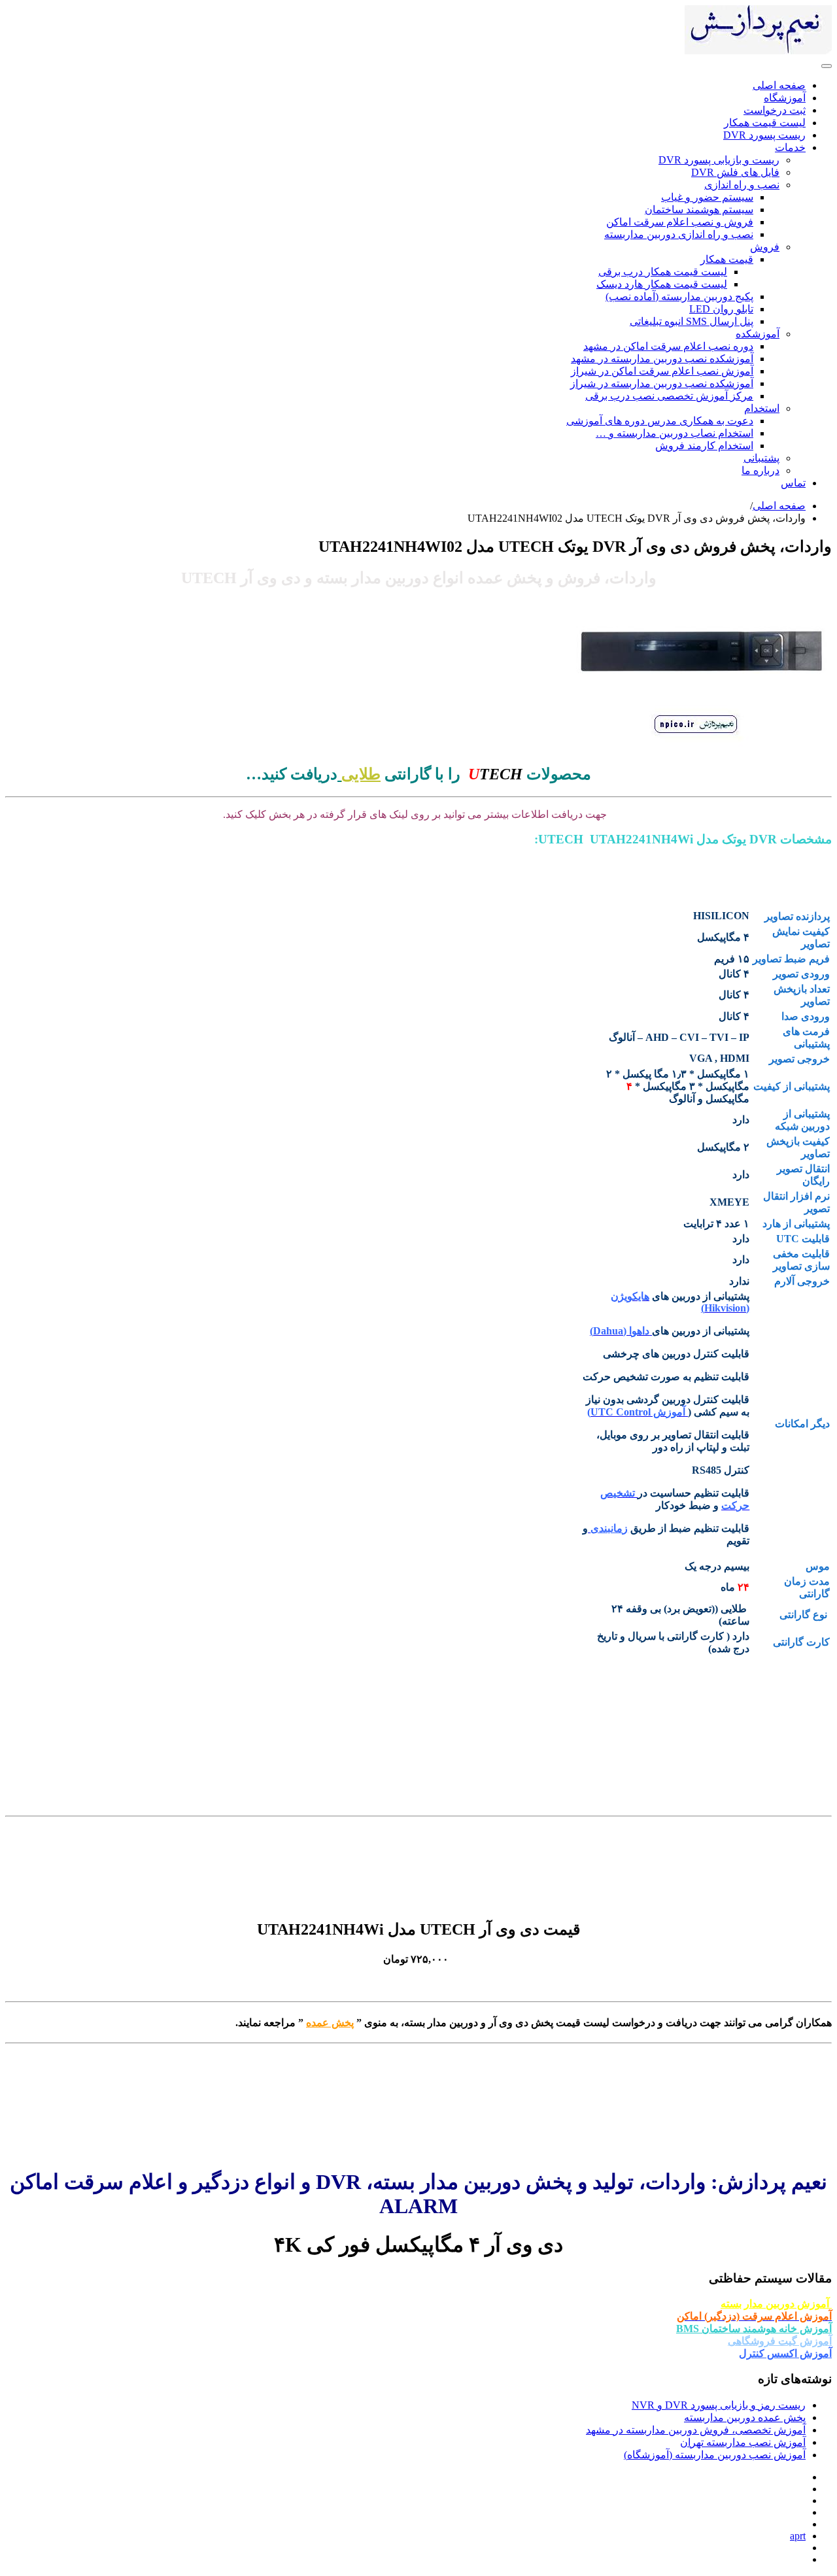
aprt (798, 2536)
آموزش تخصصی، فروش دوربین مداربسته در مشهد (696, 2430)
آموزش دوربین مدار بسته (776, 2304)
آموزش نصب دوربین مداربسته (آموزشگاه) (715, 2455)
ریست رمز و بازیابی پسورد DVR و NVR (719, 2405)
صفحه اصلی (779, 506)
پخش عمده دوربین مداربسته (745, 2417)
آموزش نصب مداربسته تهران (743, 2442)
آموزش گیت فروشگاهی (780, 2341)
